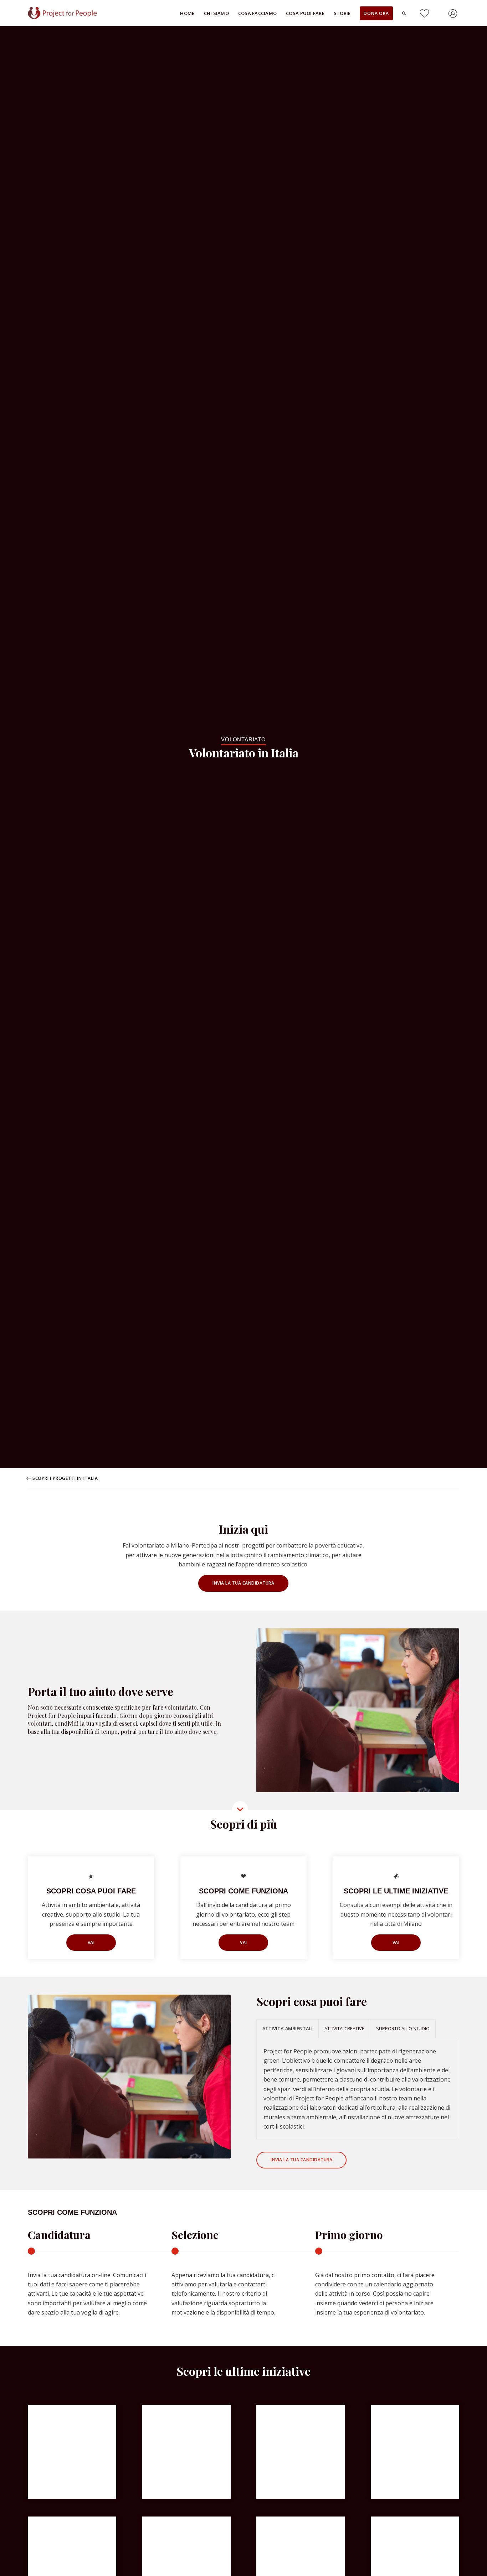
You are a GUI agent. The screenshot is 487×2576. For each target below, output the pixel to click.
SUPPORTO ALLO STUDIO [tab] (403, 2028)
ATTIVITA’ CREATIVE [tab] (344, 2028)
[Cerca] (404, 13)
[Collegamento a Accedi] (454, 15)
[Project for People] (71, 13)
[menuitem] (187, 13)
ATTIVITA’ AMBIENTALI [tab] (288, 2028)
